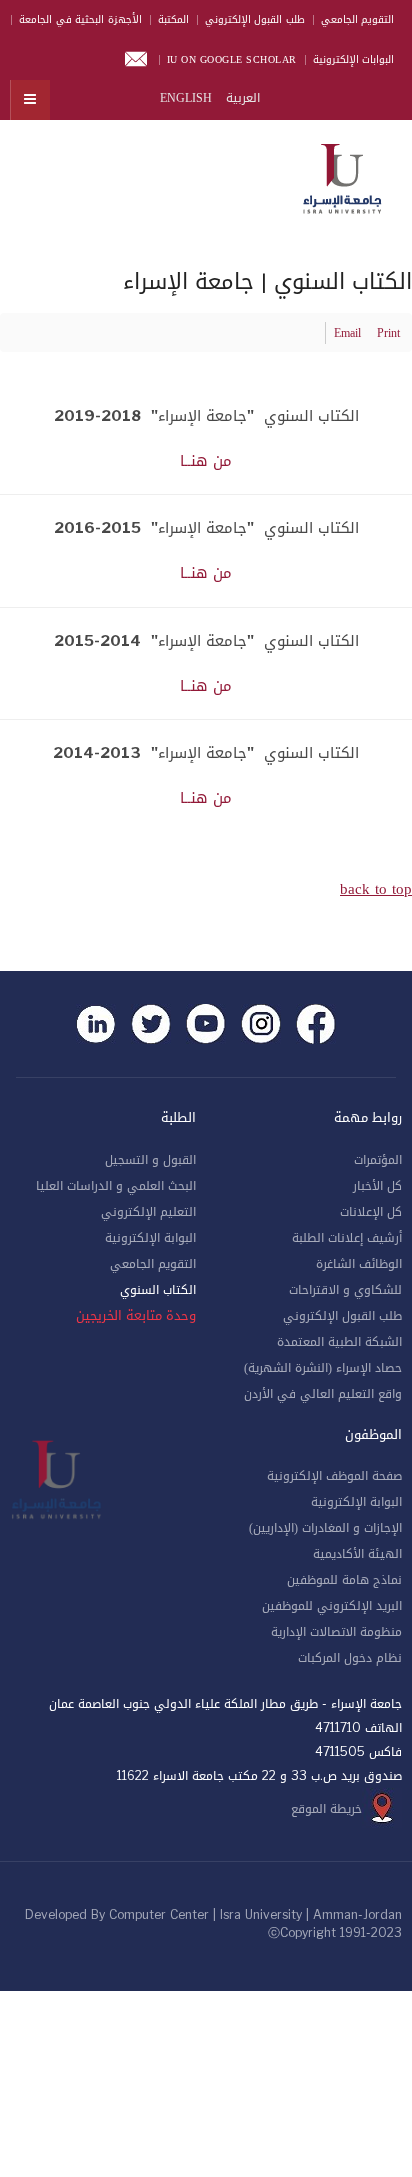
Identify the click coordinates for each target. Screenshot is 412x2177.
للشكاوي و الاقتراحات (345, 1290)
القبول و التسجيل (150, 1160)
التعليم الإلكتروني (148, 1212)
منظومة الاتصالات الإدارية (336, 1632)
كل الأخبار (377, 1186)
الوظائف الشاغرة (359, 1264)
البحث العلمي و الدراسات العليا (116, 1186)
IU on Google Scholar (232, 59)
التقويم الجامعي (358, 19)
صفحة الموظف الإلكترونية (334, 1476)
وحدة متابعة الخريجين (136, 1316)
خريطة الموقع (326, 1809)
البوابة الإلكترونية (150, 1238)
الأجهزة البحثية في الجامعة (80, 19)
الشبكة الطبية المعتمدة (339, 1342)
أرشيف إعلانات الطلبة (347, 1238)
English (186, 98)
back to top (376, 889)
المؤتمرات (378, 1160)
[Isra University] (342, 175)
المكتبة (173, 19)
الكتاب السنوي (158, 1290)
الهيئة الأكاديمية (357, 1554)
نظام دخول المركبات (350, 1658)
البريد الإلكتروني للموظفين (332, 1606)
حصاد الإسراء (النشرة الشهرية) (323, 1368)
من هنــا (206, 461)
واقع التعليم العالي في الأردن (323, 1394)
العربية (241, 98)
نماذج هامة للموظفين (344, 1580)
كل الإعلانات (371, 1212)
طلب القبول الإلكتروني (255, 19)
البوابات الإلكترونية (354, 59)
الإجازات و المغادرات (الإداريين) (325, 1528)
